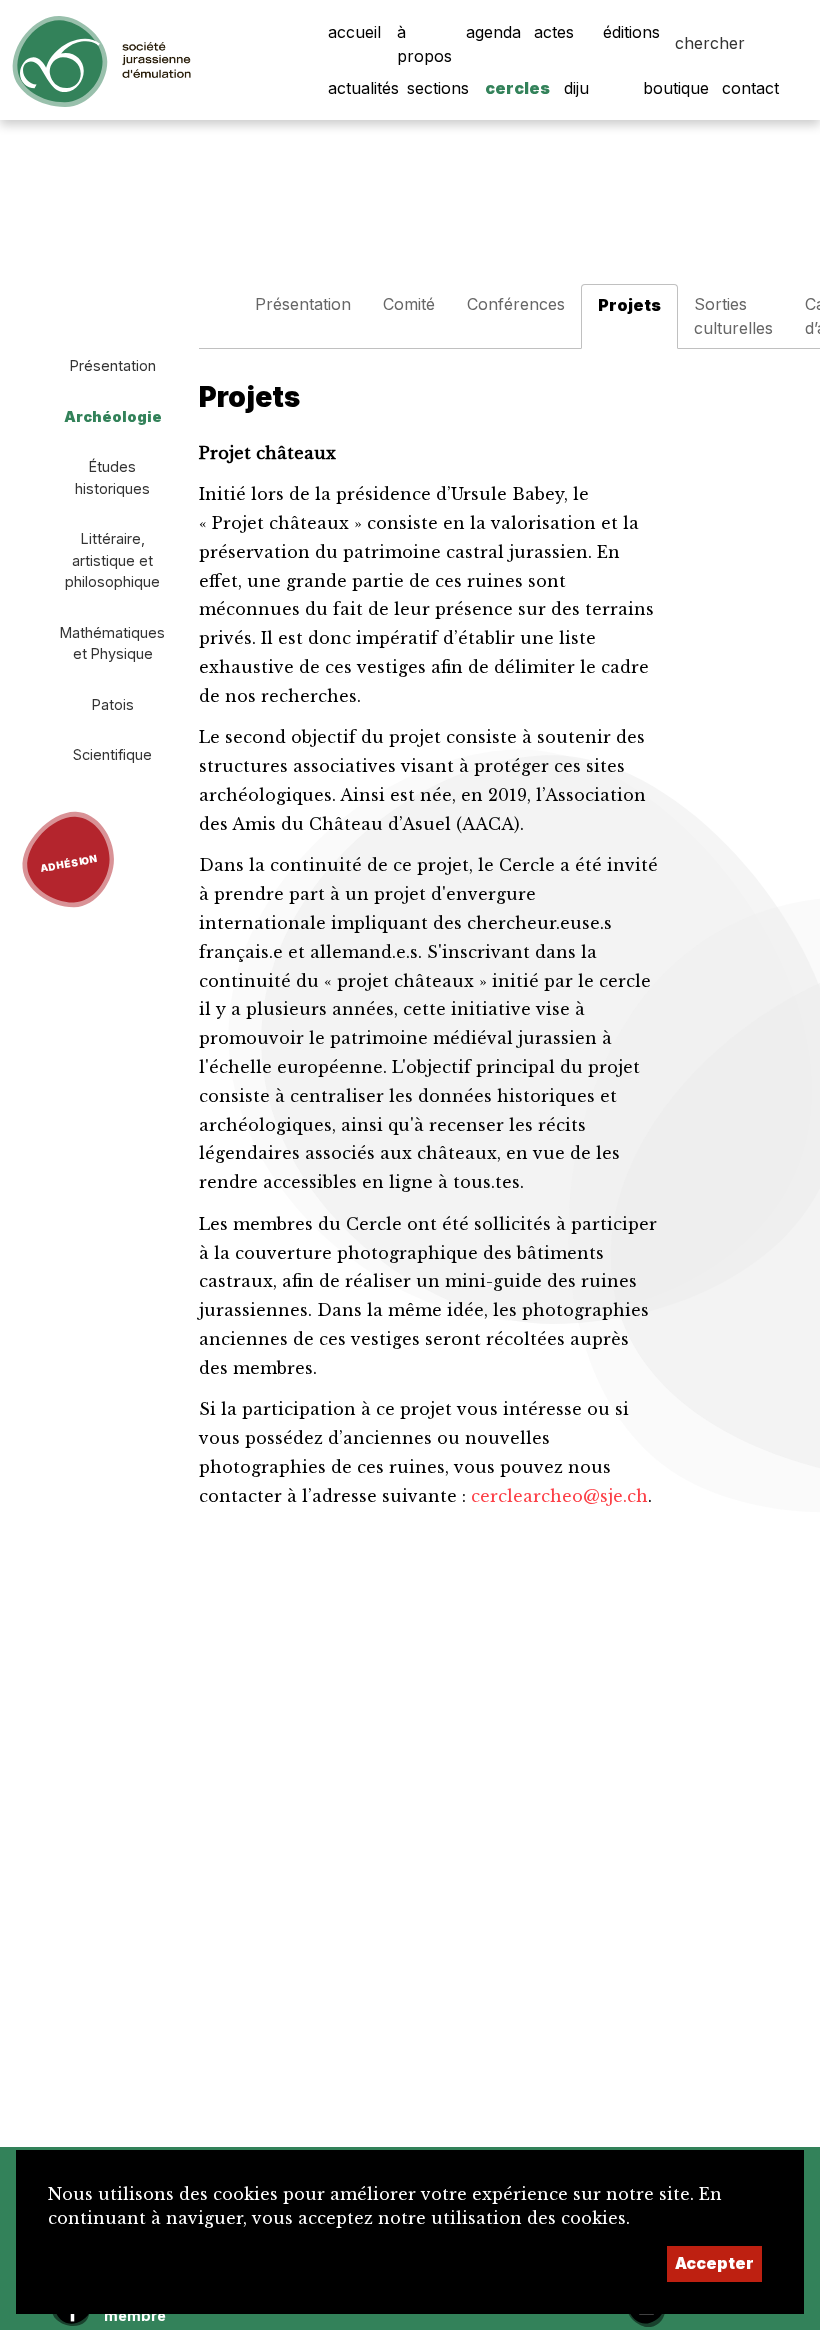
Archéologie (113, 416)
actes (554, 32)
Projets (629, 305)
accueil (354, 32)
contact (750, 88)
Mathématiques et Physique (112, 643)
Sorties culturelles (733, 316)
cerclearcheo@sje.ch (559, 1496)
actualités (363, 88)
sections (438, 88)
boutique (676, 88)
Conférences (516, 304)
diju (576, 88)
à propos (424, 44)
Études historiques (112, 477)
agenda (493, 32)
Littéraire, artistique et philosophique (112, 560)
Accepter (714, 2263)
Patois (113, 704)
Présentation (113, 365)
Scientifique (112, 754)
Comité (409, 304)
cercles (517, 88)
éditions (631, 32)
